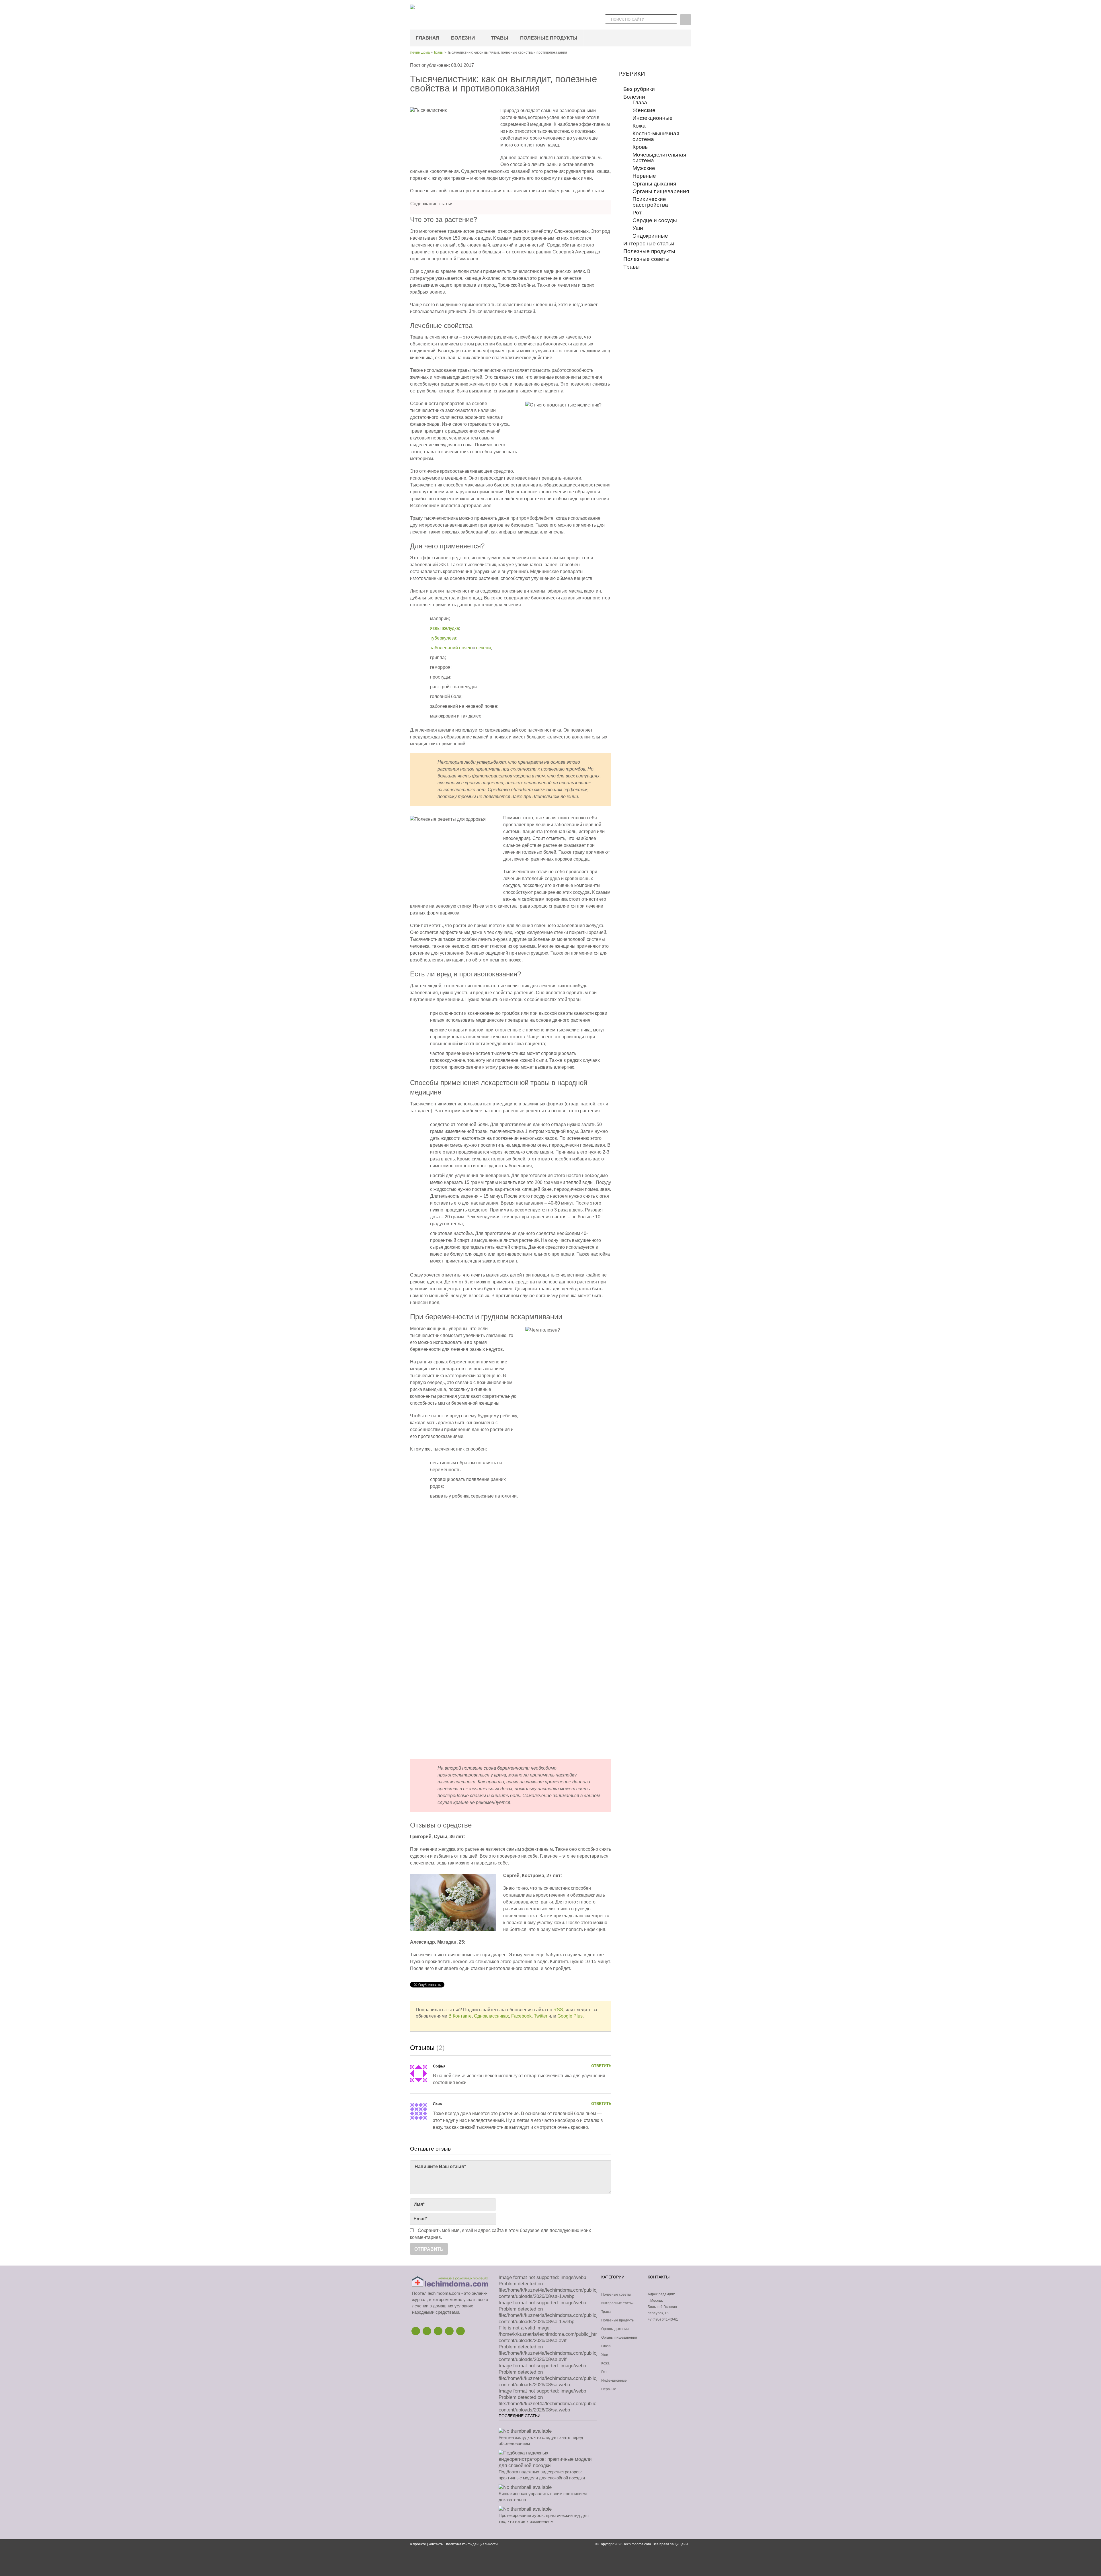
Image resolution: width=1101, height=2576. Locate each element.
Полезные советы (646, 259)
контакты (436, 2544)
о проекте (418, 2544)
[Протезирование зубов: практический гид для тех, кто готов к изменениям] (525, 2509)
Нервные (644, 176)
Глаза (640, 102)
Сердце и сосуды (655, 220)
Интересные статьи (649, 244)
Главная (427, 38)
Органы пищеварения (661, 191)
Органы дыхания (654, 184)
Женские (644, 110)
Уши (638, 228)
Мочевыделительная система (659, 158)
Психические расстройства (650, 202)
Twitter (541, 2016)
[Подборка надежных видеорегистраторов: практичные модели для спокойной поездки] (548, 2465)
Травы (500, 38)
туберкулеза (443, 638)
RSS (558, 2010)
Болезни (463, 38)
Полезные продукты (549, 38)
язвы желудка (445, 628)
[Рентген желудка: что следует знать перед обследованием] (525, 2431)
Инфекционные (653, 118)
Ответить (601, 2066)
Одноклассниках (491, 2016)
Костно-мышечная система (656, 136)
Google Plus (570, 2016)
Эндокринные (650, 236)
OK (449, 2331)
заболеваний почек (451, 648)
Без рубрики (639, 89)
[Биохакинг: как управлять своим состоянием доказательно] (525, 2487)
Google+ (438, 2331)
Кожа (639, 126)
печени (483, 648)
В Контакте (460, 2016)
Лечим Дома (420, 52)
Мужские (644, 168)
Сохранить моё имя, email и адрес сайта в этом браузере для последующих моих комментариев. (500, 2234)
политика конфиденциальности (472, 2544)
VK (460, 2331)
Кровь (640, 147)
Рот (637, 213)
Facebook (521, 2016)
